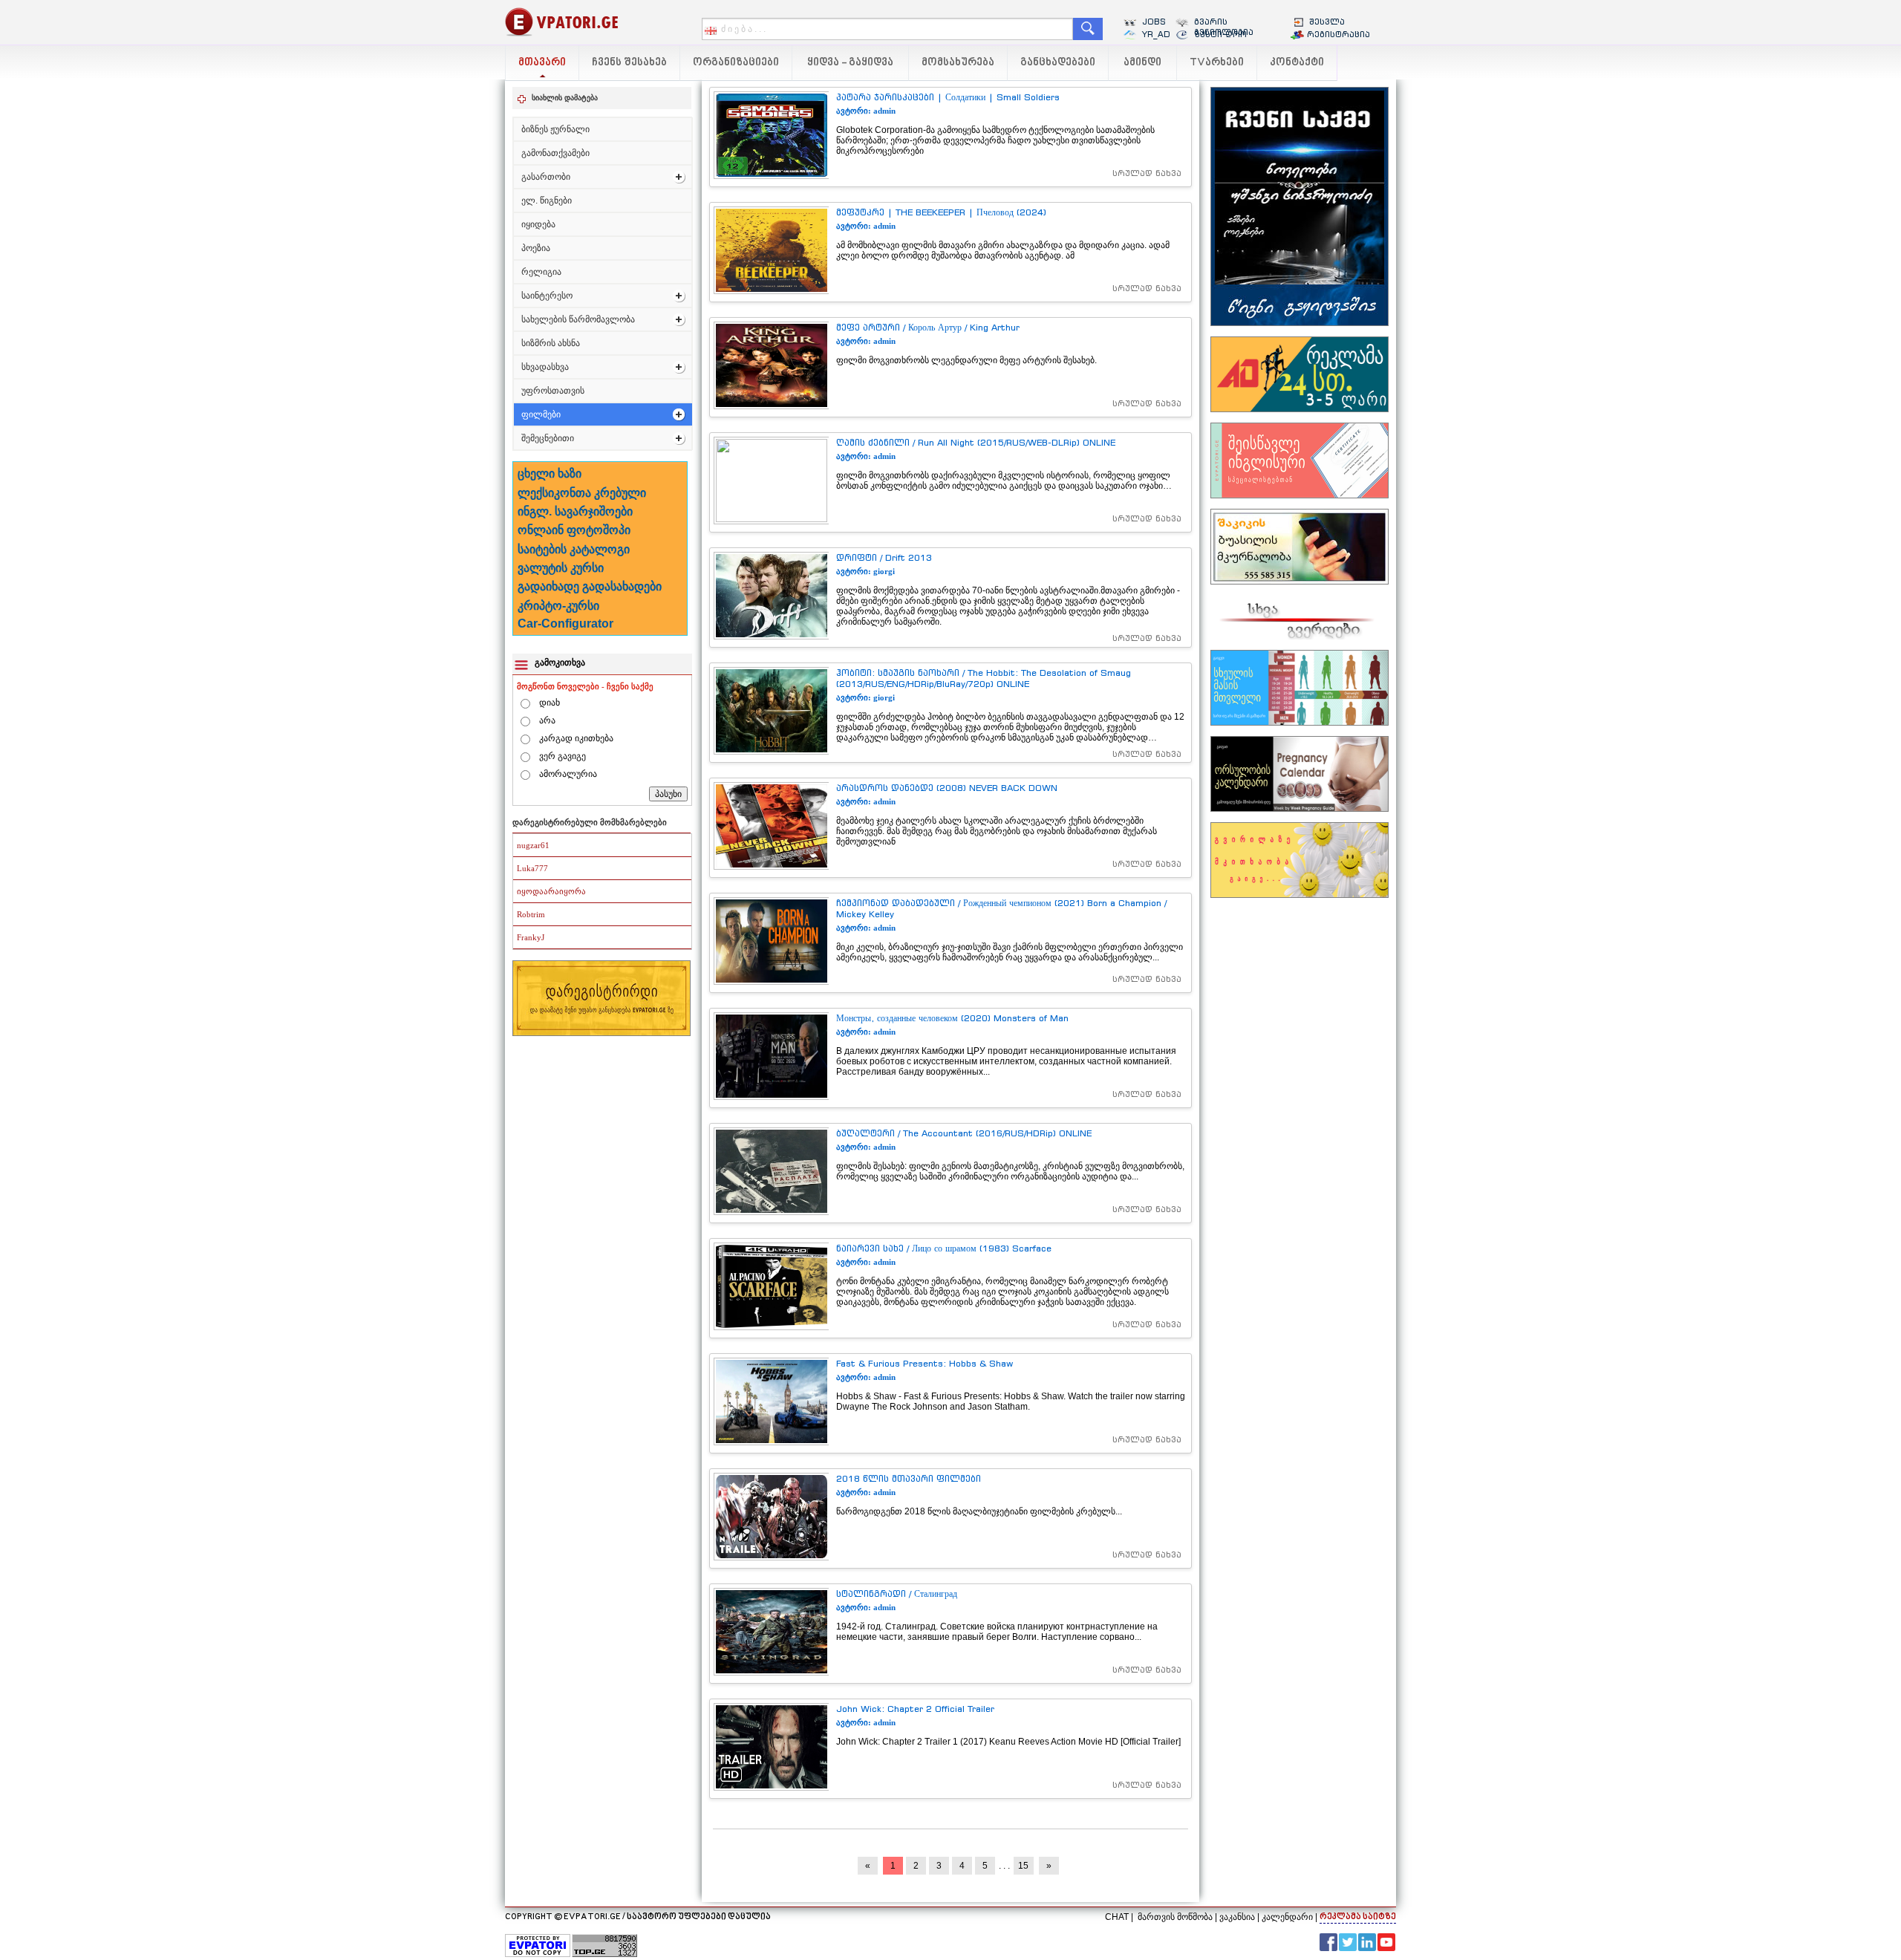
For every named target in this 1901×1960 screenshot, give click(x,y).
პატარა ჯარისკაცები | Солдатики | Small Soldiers (948, 97)
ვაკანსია (1237, 1917)
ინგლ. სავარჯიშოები (575, 511)
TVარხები (1217, 63)
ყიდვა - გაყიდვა (850, 63)
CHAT (1117, 1917)
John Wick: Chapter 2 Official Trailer (915, 1709)
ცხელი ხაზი (550, 473)
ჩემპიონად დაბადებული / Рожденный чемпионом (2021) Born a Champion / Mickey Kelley (1001, 908)
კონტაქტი (1297, 63)
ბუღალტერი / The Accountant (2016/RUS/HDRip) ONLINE (964, 1133)
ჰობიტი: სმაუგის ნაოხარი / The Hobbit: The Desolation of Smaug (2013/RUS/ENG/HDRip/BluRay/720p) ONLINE (984, 678)
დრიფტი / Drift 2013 (884, 557)
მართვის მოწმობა (1175, 1917)
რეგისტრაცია (1338, 34)
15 (1023, 1866)
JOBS (1154, 22)
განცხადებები (1058, 63)
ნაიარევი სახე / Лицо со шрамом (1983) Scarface (944, 1248)
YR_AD (1156, 34)
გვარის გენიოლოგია (1224, 27)
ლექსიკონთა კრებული (582, 493)
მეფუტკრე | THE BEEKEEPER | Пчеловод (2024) (941, 212)
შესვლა (1327, 22)
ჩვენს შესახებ (629, 63)
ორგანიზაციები (736, 63)
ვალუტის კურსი (561, 568)
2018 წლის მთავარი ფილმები (909, 1478)
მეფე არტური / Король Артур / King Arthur (928, 327)
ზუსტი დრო (1220, 34)
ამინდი (1142, 63)
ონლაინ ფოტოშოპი (574, 530)
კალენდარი (1287, 1917)
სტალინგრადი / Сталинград (897, 1593)
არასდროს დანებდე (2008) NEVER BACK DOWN (947, 788)
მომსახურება (958, 63)
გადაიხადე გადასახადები (590, 586)
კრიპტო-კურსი (558, 606)
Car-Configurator (565, 624)
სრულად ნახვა (1147, 173)
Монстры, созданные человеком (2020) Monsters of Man (952, 1018)
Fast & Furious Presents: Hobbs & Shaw (925, 1363)
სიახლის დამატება (565, 98)
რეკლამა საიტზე (1358, 1917)
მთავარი (542, 63)
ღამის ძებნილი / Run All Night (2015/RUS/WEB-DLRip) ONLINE (976, 442)
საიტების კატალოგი (574, 549)
